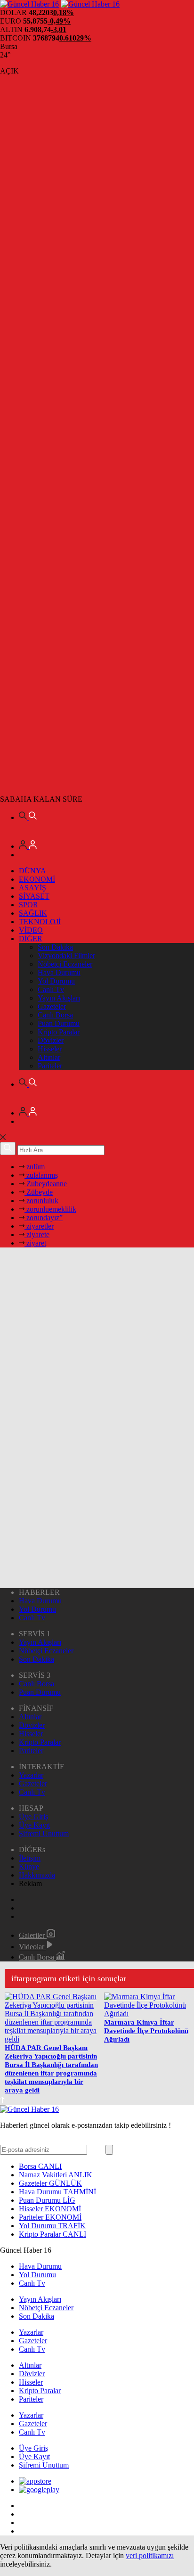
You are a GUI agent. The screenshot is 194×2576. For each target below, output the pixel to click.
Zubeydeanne (46, 1184)
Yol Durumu (56, 981)
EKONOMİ (37, 879)
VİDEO (31, 930)
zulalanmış (41, 1175)
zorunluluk (41, 1201)
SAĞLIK (33, 913)
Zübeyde (39, 1192)
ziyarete (37, 1235)
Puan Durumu (59, 1023)
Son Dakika (55, 947)
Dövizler (51, 1040)
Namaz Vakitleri (56, 2175)
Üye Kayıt (34, 1825)
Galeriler (33, 1935)
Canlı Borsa (55, 1015)
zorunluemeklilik (50, 1209)
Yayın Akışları (59, 998)
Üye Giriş (33, 1817)
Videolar (32, 1947)
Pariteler (50, 1066)
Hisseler (50, 1049)
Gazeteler (52, 1006)
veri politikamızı (150, 2555)
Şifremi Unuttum (44, 1834)
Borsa (40, 2166)
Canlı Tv (51, 989)
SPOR (28, 905)
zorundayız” (44, 1218)
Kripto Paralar (59, 1032)
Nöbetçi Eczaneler (65, 964)
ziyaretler (39, 1226)
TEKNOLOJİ (40, 922)
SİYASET (34, 896)
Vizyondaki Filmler (66, 956)
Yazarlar (31, 1775)
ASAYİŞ (32, 888)
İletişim (30, 1858)
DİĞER (31, 939)
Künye (29, 1866)
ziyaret (35, 1243)
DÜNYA (32, 871)
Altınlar (49, 1057)
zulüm (35, 1167)
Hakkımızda (37, 1875)
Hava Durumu (59, 972)
